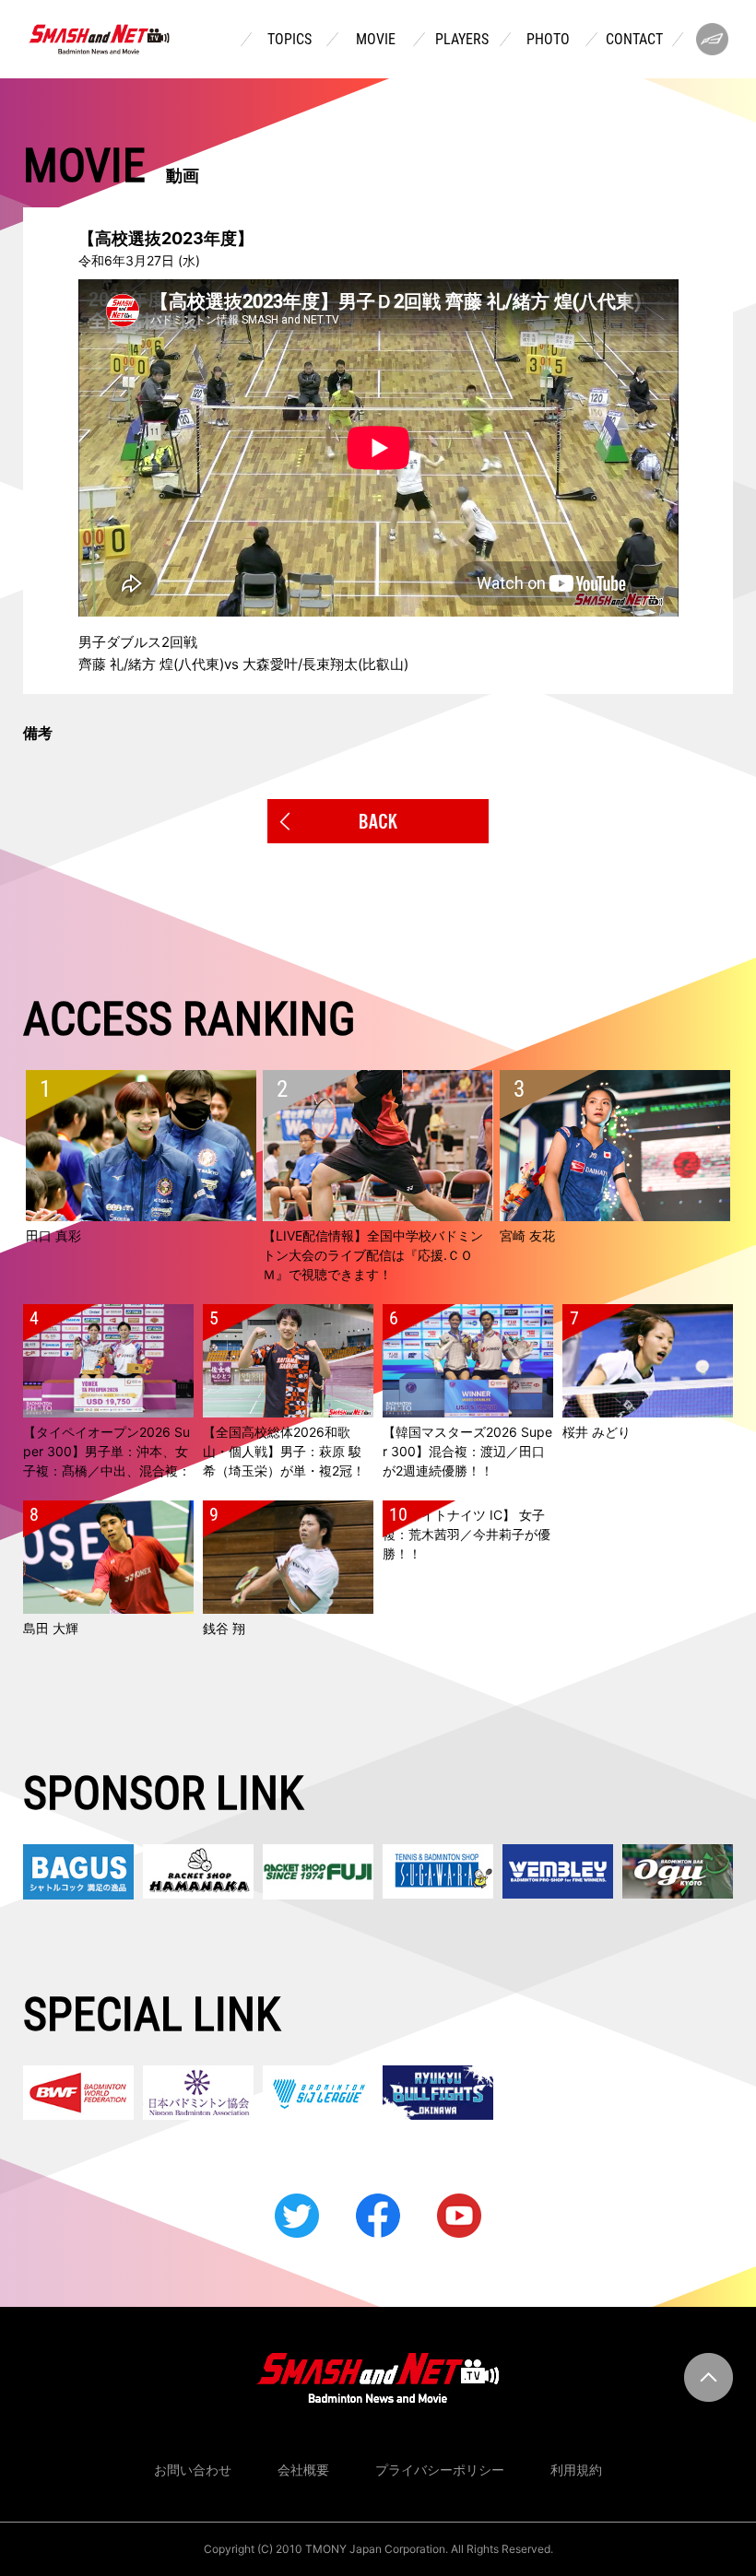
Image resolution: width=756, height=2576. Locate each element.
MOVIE (376, 40)
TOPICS (289, 40)
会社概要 (303, 2470)
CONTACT (634, 40)
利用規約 (576, 2470)
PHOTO (548, 40)
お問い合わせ (193, 2470)
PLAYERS (462, 40)
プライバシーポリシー (440, 2470)
